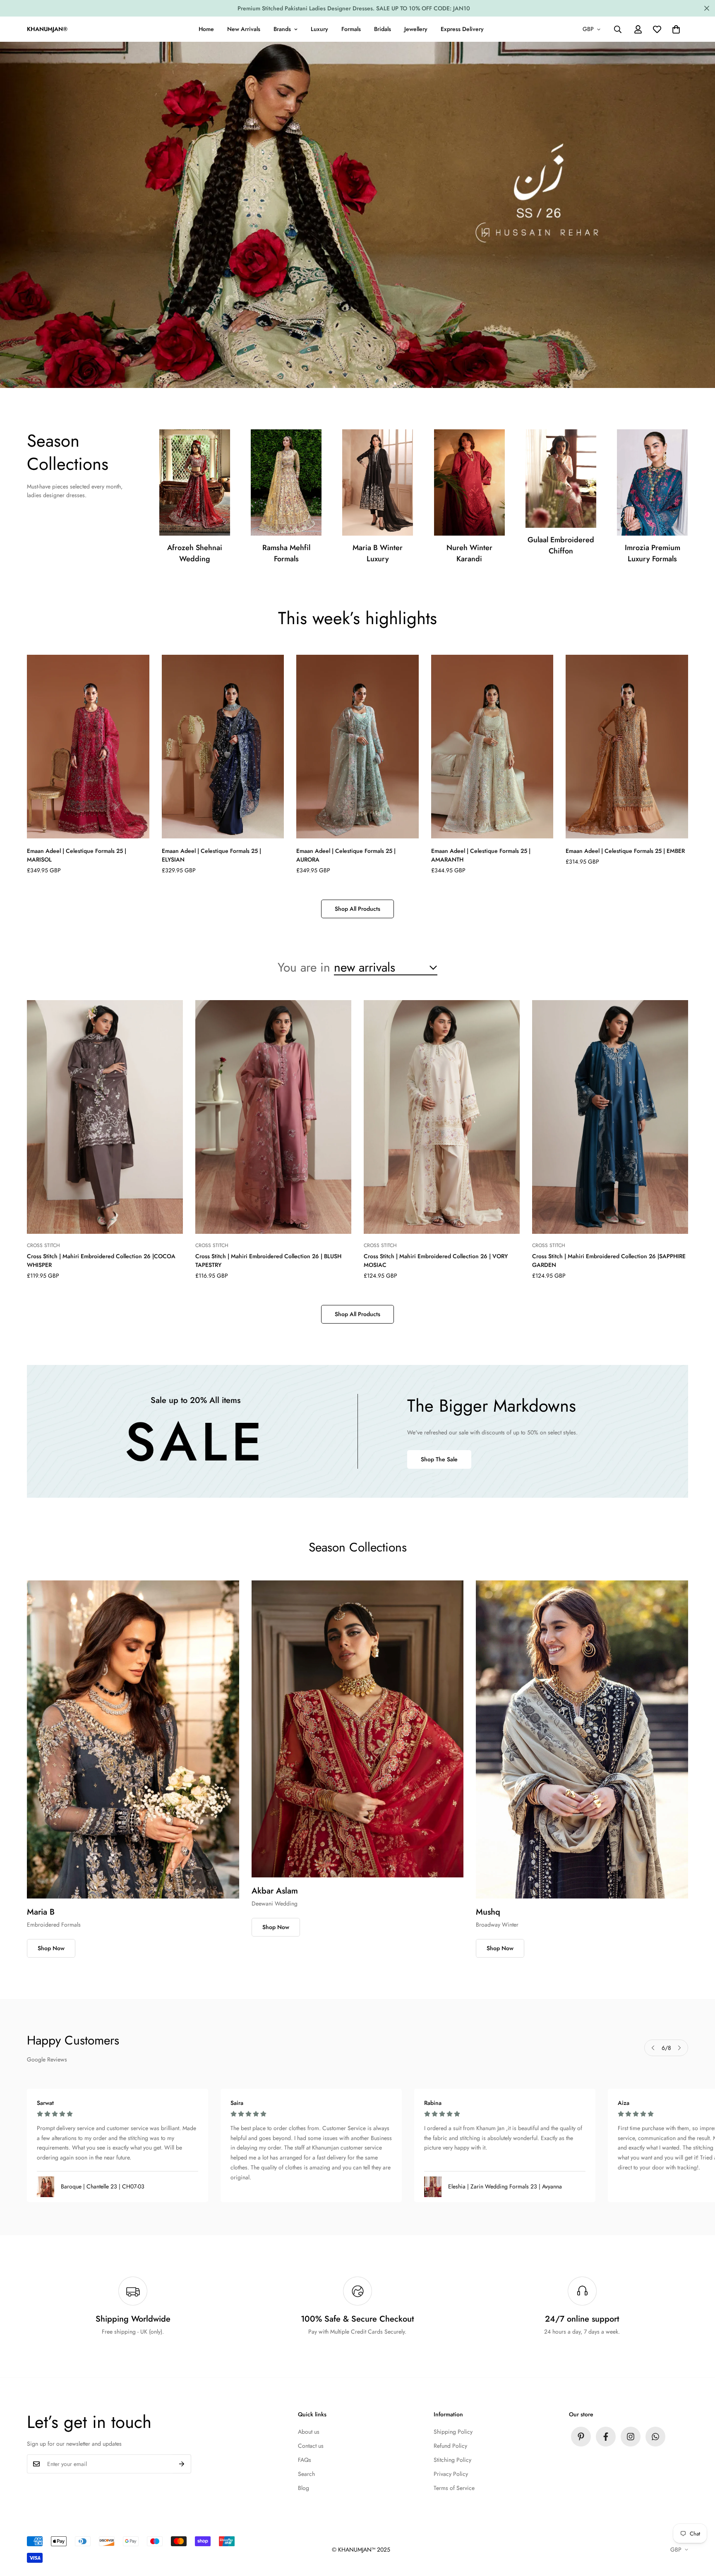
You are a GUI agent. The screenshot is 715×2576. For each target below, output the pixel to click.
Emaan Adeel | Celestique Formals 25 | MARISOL (77, 855)
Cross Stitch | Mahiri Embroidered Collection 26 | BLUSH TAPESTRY (268, 1260)
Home (206, 29)
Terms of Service (454, 2488)
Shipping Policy (453, 2432)
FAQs (305, 2460)
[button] (676, 29)
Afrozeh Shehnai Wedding (195, 553)
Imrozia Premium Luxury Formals (653, 553)
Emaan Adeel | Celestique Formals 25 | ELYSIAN (211, 855)
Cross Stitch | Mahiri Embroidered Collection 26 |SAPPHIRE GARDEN (609, 1260)
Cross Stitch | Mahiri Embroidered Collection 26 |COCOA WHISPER (101, 1260)
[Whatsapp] (655, 2437)
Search (306, 2474)
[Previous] (653, 2048)
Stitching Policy (452, 2460)
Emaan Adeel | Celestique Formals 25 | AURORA (346, 855)
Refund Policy (450, 2446)
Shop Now (51, 1948)
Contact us (311, 2446)
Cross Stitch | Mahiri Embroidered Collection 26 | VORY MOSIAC (436, 1260)
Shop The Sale (439, 1459)
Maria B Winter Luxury (378, 553)
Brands (282, 29)
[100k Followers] (631, 2437)
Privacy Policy (451, 2474)
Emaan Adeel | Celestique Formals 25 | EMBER (625, 851)
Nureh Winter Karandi (469, 553)
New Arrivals (244, 29)
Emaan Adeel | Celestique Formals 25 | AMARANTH (481, 855)
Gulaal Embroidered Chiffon (561, 545)
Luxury (319, 29)
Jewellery (416, 29)
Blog (304, 2488)
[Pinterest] (581, 2437)
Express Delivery (462, 29)
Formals (351, 29)
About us (309, 2432)
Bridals (383, 29)
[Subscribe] (182, 2464)
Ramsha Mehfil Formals (286, 553)
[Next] (679, 2048)
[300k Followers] (606, 2437)
